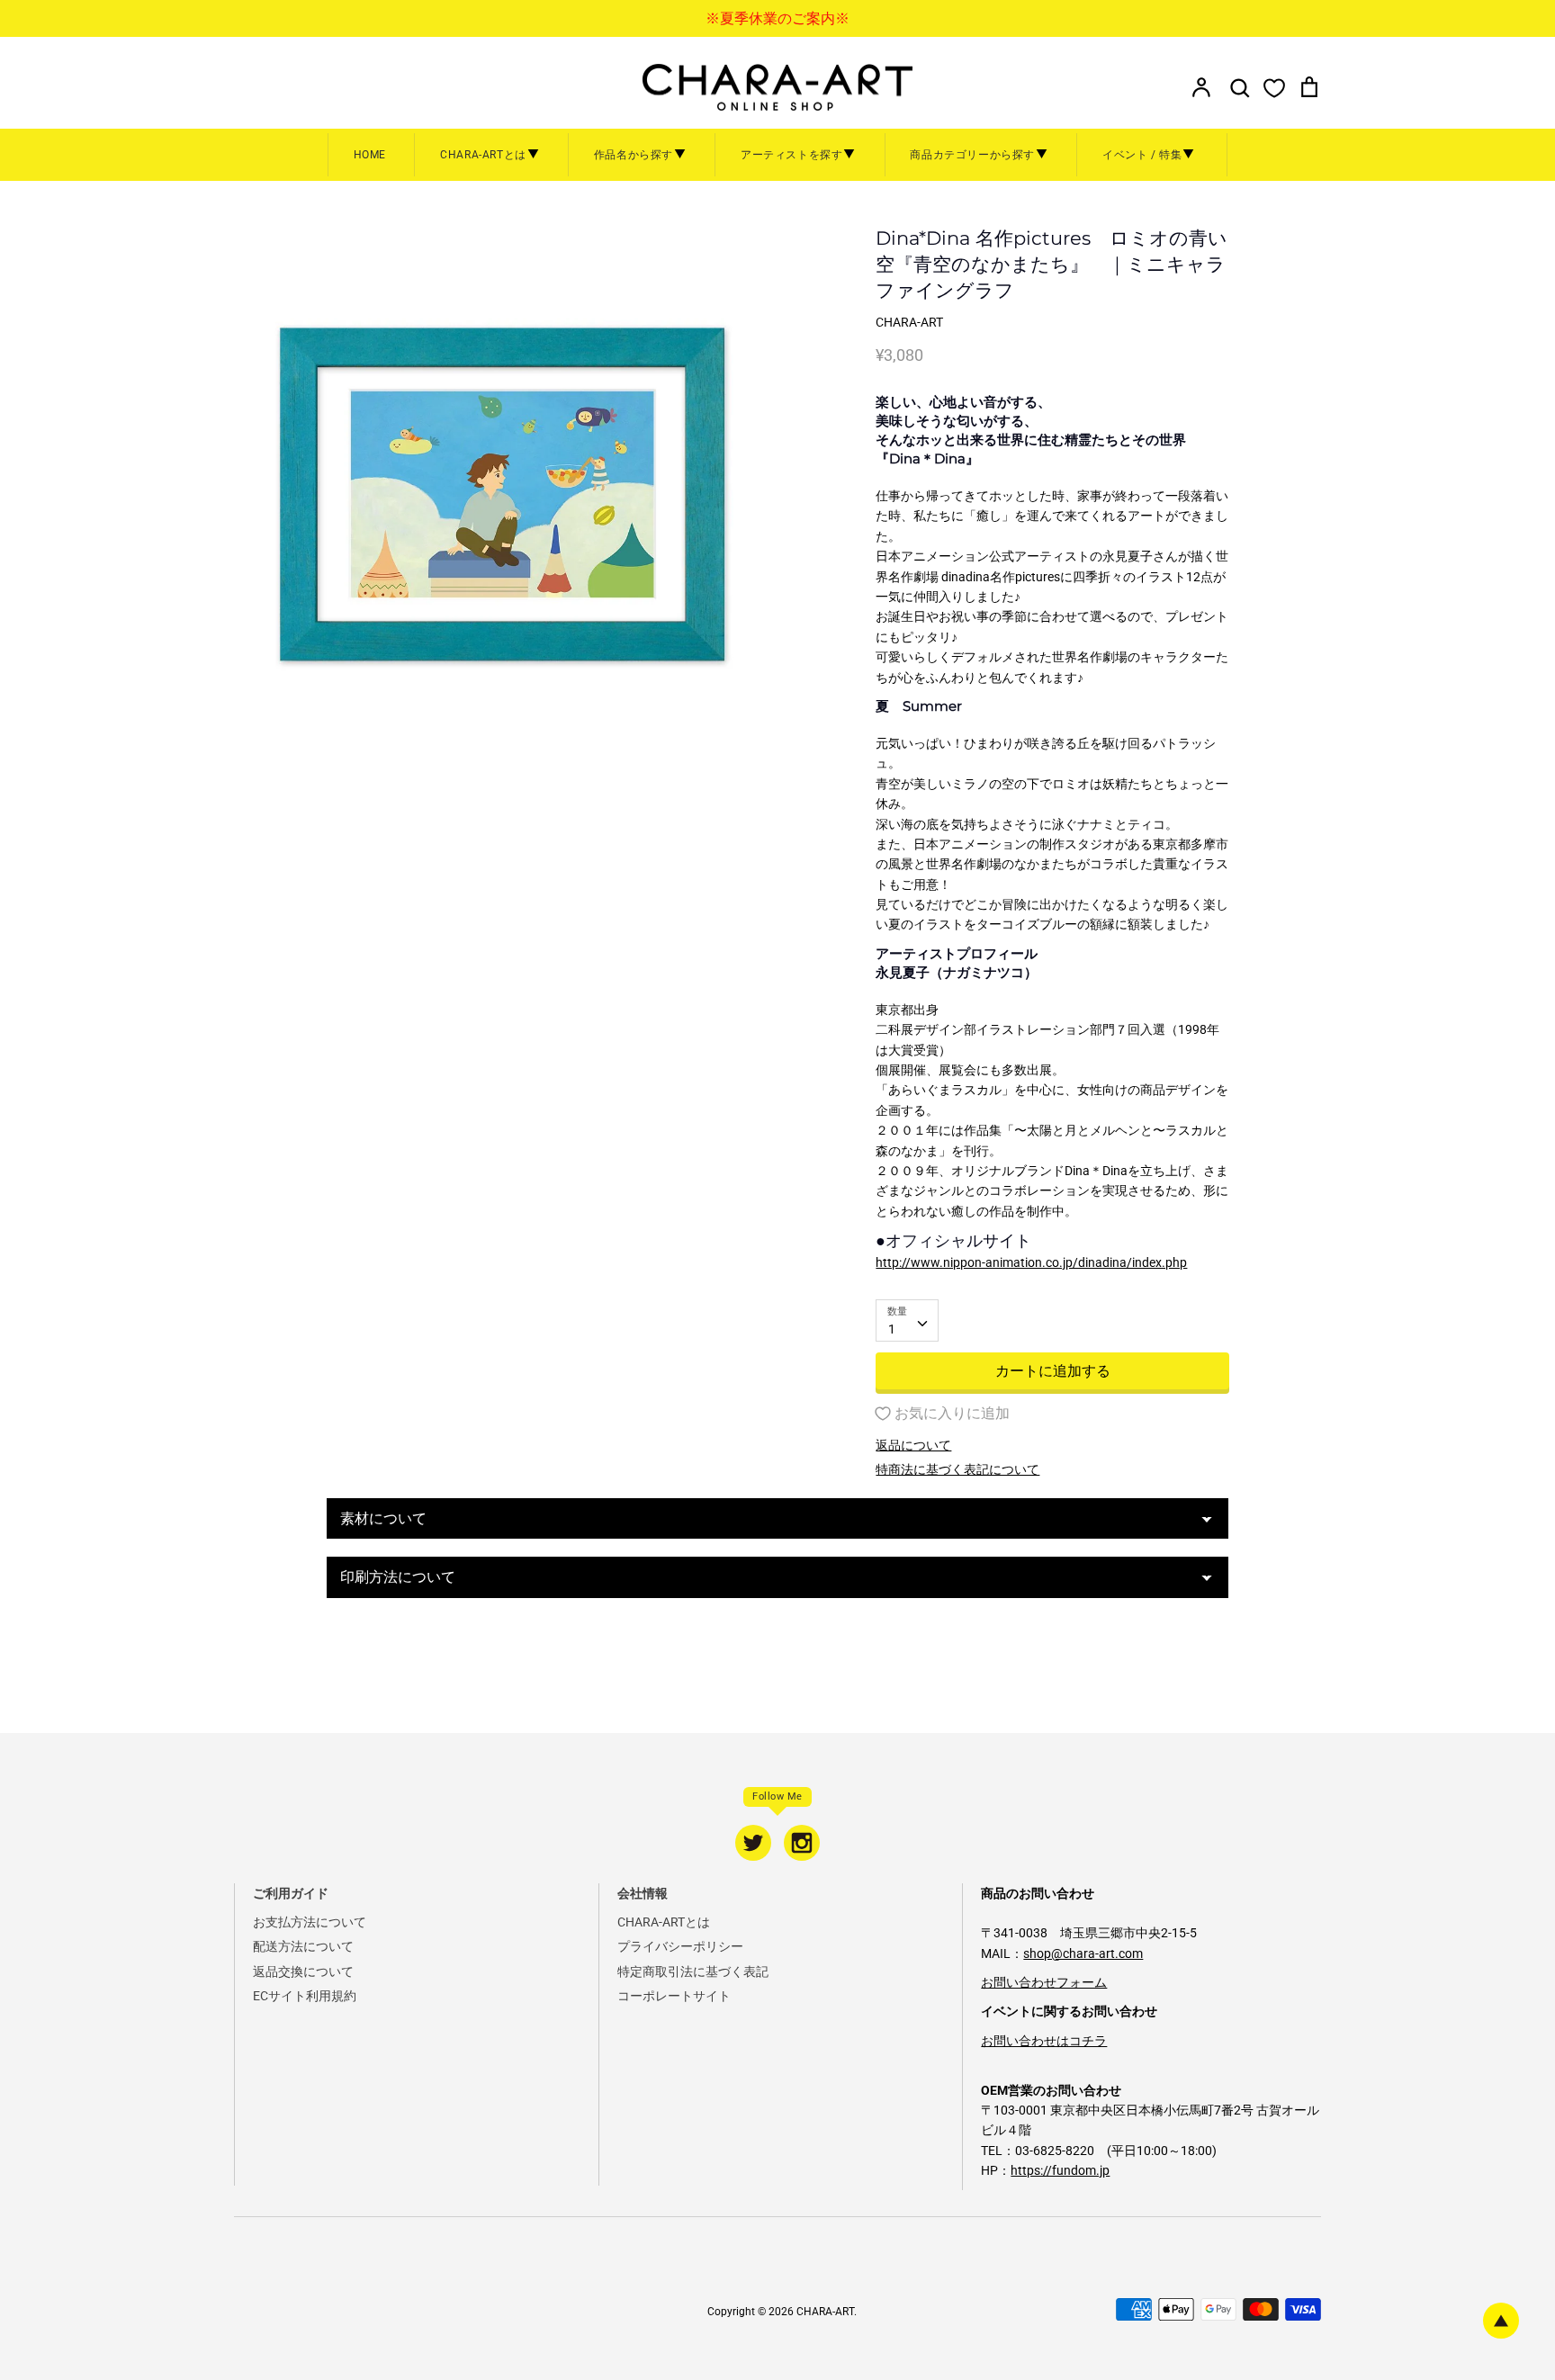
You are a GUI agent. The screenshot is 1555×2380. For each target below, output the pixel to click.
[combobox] (907, 1320)
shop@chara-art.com (1083, 1953)
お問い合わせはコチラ (1044, 2041)
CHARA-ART (825, 2312)
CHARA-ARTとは (664, 1922)
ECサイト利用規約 (305, 1996)
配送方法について (303, 1946)
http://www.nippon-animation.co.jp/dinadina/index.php (1031, 1262)
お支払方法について (310, 1922)
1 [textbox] (892, 1329)
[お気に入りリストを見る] (1274, 87)
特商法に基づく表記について (957, 1469)
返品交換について (303, 1971)
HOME (370, 155)
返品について (913, 1445)
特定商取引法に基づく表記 (693, 1971)
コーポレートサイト (674, 1996)
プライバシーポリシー (680, 1946)
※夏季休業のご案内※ (777, 18)
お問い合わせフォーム (1044, 1982)
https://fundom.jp (1060, 2170)
